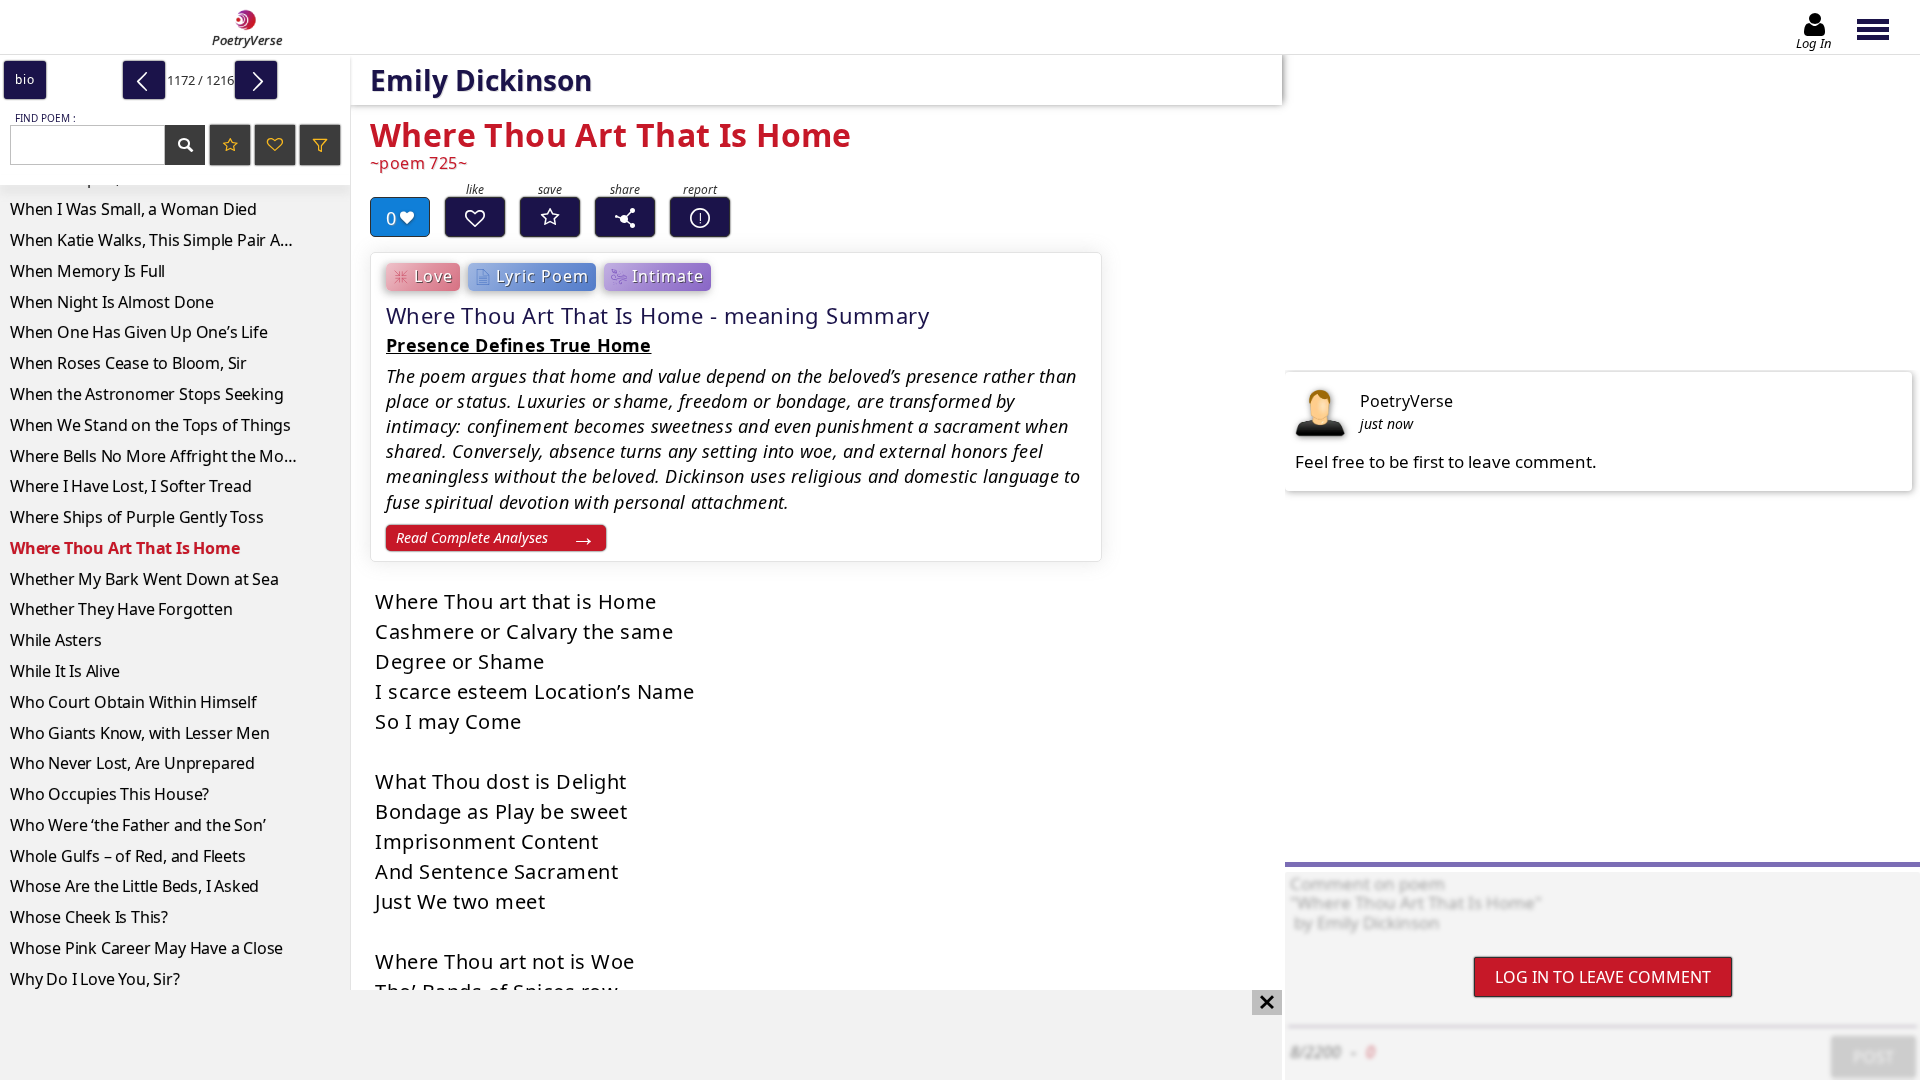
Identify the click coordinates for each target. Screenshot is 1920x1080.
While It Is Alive (65, 671)
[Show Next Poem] (256, 80)
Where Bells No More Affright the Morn (155, 456)
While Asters (56, 640)
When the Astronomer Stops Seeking (146, 394)
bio (24, 79)
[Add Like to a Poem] (475, 217)
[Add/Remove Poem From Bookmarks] (550, 217)
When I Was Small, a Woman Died (133, 209)
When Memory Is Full (87, 271)
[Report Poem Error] (700, 217)
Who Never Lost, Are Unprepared (132, 763)
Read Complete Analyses (472, 537)
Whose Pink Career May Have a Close (146, 948)
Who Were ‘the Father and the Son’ (137, 825)
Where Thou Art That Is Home (125, 548)
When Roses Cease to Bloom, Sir (128, 363)
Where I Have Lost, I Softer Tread (130, 486)
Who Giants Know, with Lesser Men (140, 733)
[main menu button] (1882, 27)
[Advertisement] (621, 1035)
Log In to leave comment (1603, 977)
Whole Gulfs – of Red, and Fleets (128, 856)
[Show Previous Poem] (144, 80)
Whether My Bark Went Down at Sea (144, 579)
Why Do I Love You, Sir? (94, 979)
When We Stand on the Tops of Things (150, 425)
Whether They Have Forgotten (121, 609)
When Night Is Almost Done (112, 302)
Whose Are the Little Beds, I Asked (134, 886)
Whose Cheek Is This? (89, 917)
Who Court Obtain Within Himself (133, 702)
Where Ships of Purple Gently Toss (136, 517)
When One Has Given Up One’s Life (139, 332)
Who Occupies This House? (109, 794)
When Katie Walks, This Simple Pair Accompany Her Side (180, 240)
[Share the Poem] (625, 217)
